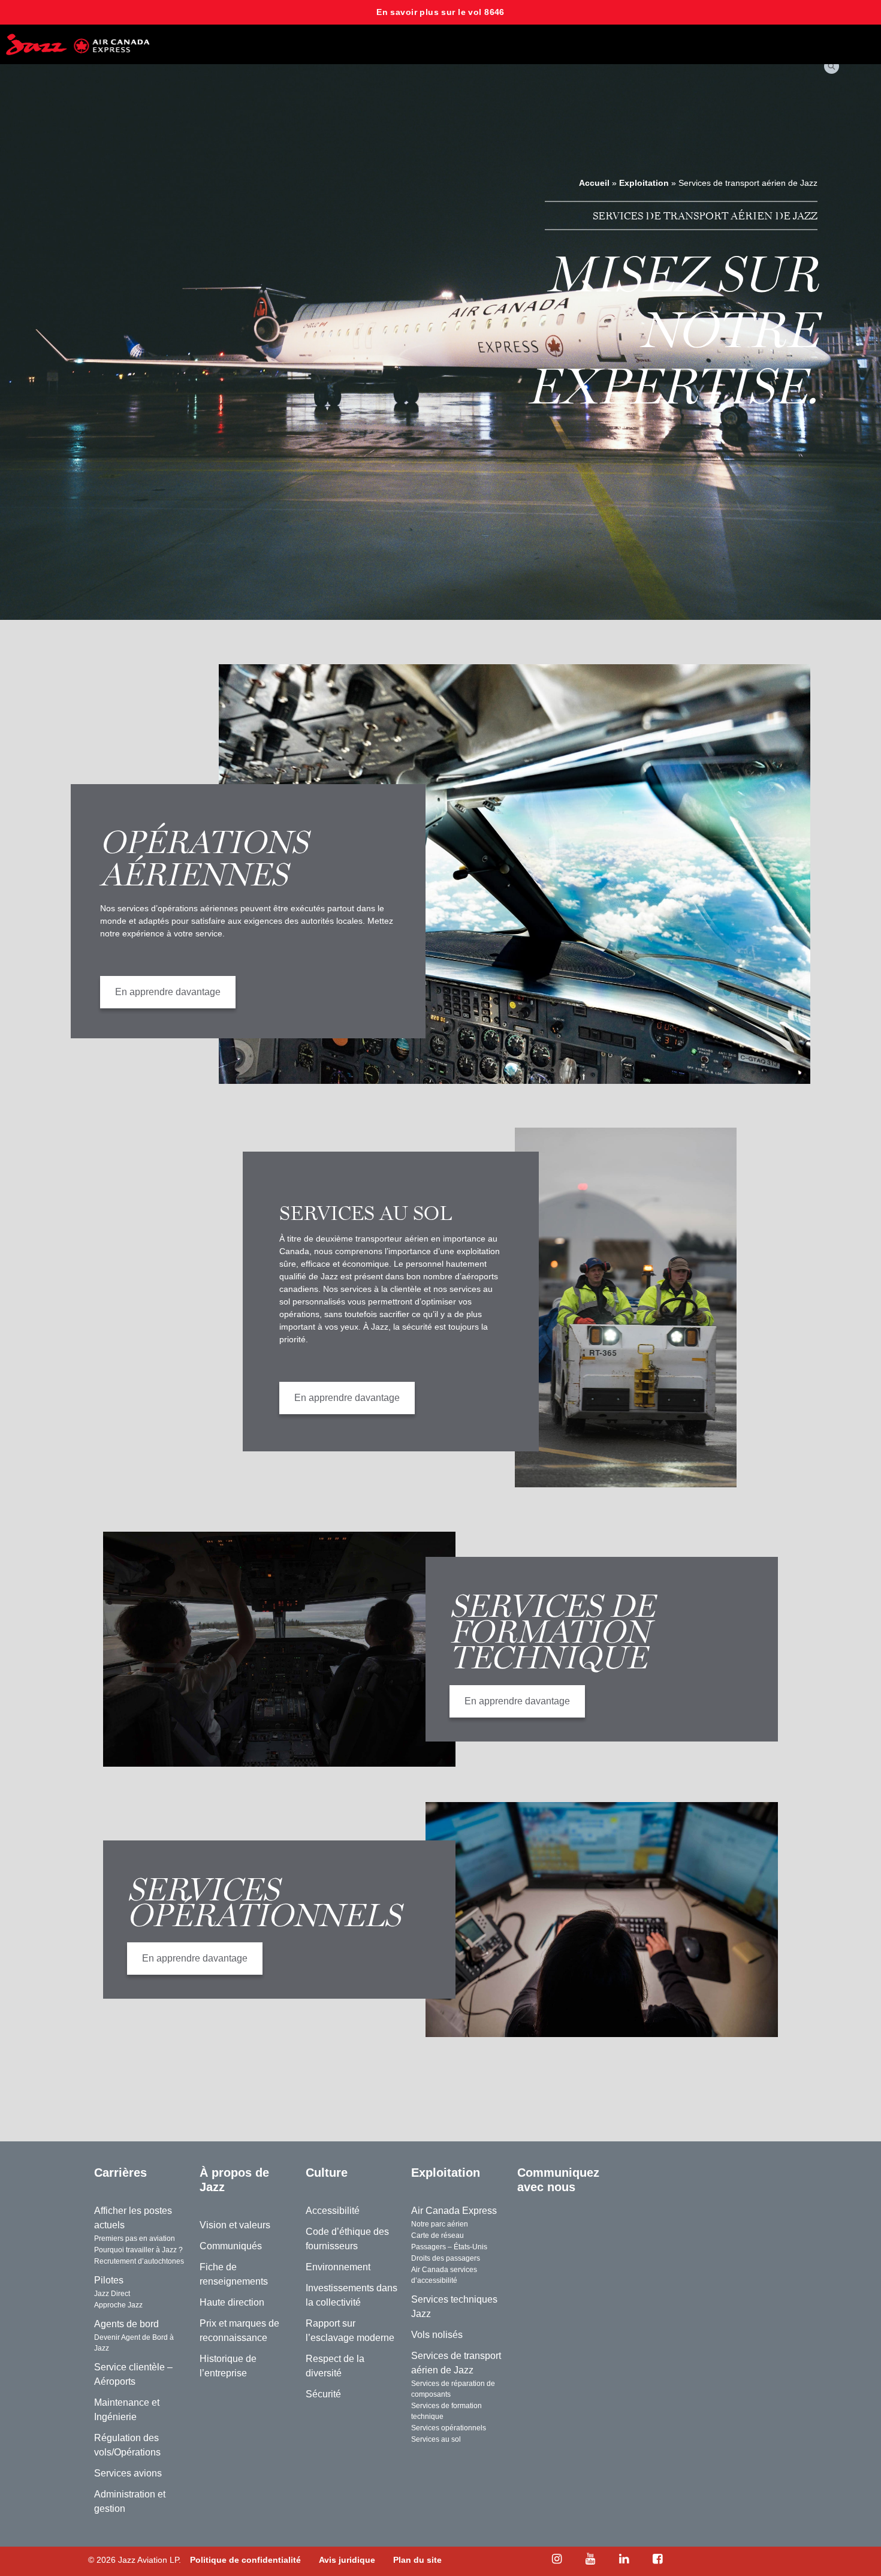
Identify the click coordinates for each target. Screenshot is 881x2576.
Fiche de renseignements (234, 2274)
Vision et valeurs (235, 2225)
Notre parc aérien (440, 2224)
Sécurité (323, 2394)
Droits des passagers (446, 2258)
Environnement (338, 2267)
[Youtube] (590, 2559)
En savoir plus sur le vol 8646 (441, 12)
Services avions (128, 2473)
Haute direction (232, 2302)
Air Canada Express (454, 2211)
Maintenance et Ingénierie (127, 2410)
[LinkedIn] (624, 2559)
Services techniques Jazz (454, 2307)
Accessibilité (333, 2211)
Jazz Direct (112, 2294)
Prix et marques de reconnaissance (239, 2331)
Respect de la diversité (335, 2366)
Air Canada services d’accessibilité (444, 2275)
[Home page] (78, 44)
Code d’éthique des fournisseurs (347, 2239)
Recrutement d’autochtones (139, 2261)
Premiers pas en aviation (135, 2238)
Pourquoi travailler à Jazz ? (138, 2250)
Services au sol (436, 2439)
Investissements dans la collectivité (352, 2295)
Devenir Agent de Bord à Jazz (134, 2343)
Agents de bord (126, 2324)
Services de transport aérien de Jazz (456, 2363)
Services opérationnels (449, 2428)
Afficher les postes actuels (133, 2218)
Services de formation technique (446, 2411)
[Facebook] (657, 2559)
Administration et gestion (130, 2501)
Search (833, 66)
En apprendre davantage (142, 990)
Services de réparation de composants (453, 2389)
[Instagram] (557, 2559)
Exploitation (644, 183)
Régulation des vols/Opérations (127, 2445)
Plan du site (417, 2560)
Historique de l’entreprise (228, 2366)
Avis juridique (347, 2560)
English (644, 2173)
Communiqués (231, 2246)
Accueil (594, 183)
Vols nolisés (437, 2335)
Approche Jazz (118, 2305)
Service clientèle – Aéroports (133, 2374)
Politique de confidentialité (245, 2560)
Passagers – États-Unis (449, 2247)
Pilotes (109, 2280)
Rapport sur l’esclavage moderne (350, 2331)
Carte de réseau (438, 2235)
